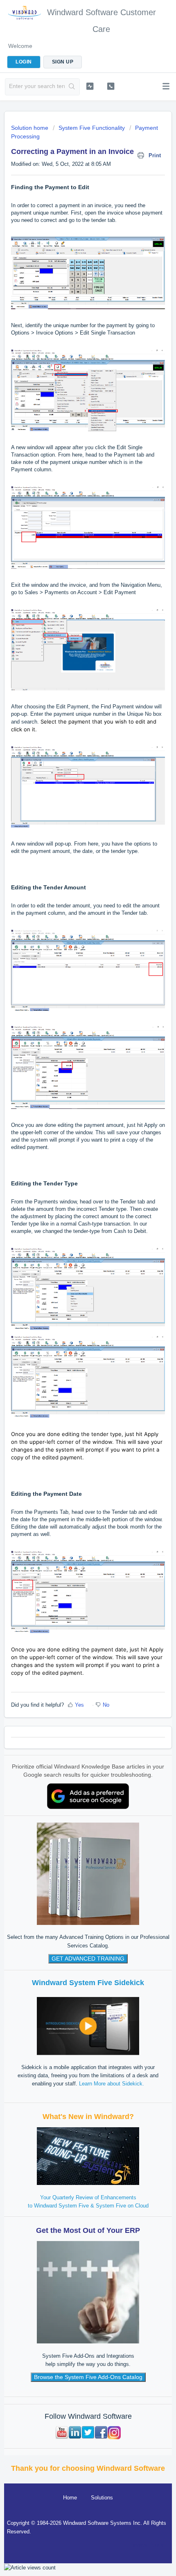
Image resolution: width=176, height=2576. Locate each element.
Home (70, 2498)
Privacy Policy (147, 2545)
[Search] (72, 87)
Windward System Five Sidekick (88, 1983)
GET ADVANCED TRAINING (88, 1959)
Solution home (30, 128)
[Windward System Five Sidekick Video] (88, 2025)
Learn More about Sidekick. (112, 2084)
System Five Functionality (92, 128)
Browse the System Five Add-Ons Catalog (88, 2377)
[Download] (73, 1325)
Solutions (102, 2498)
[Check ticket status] (90, 86)
